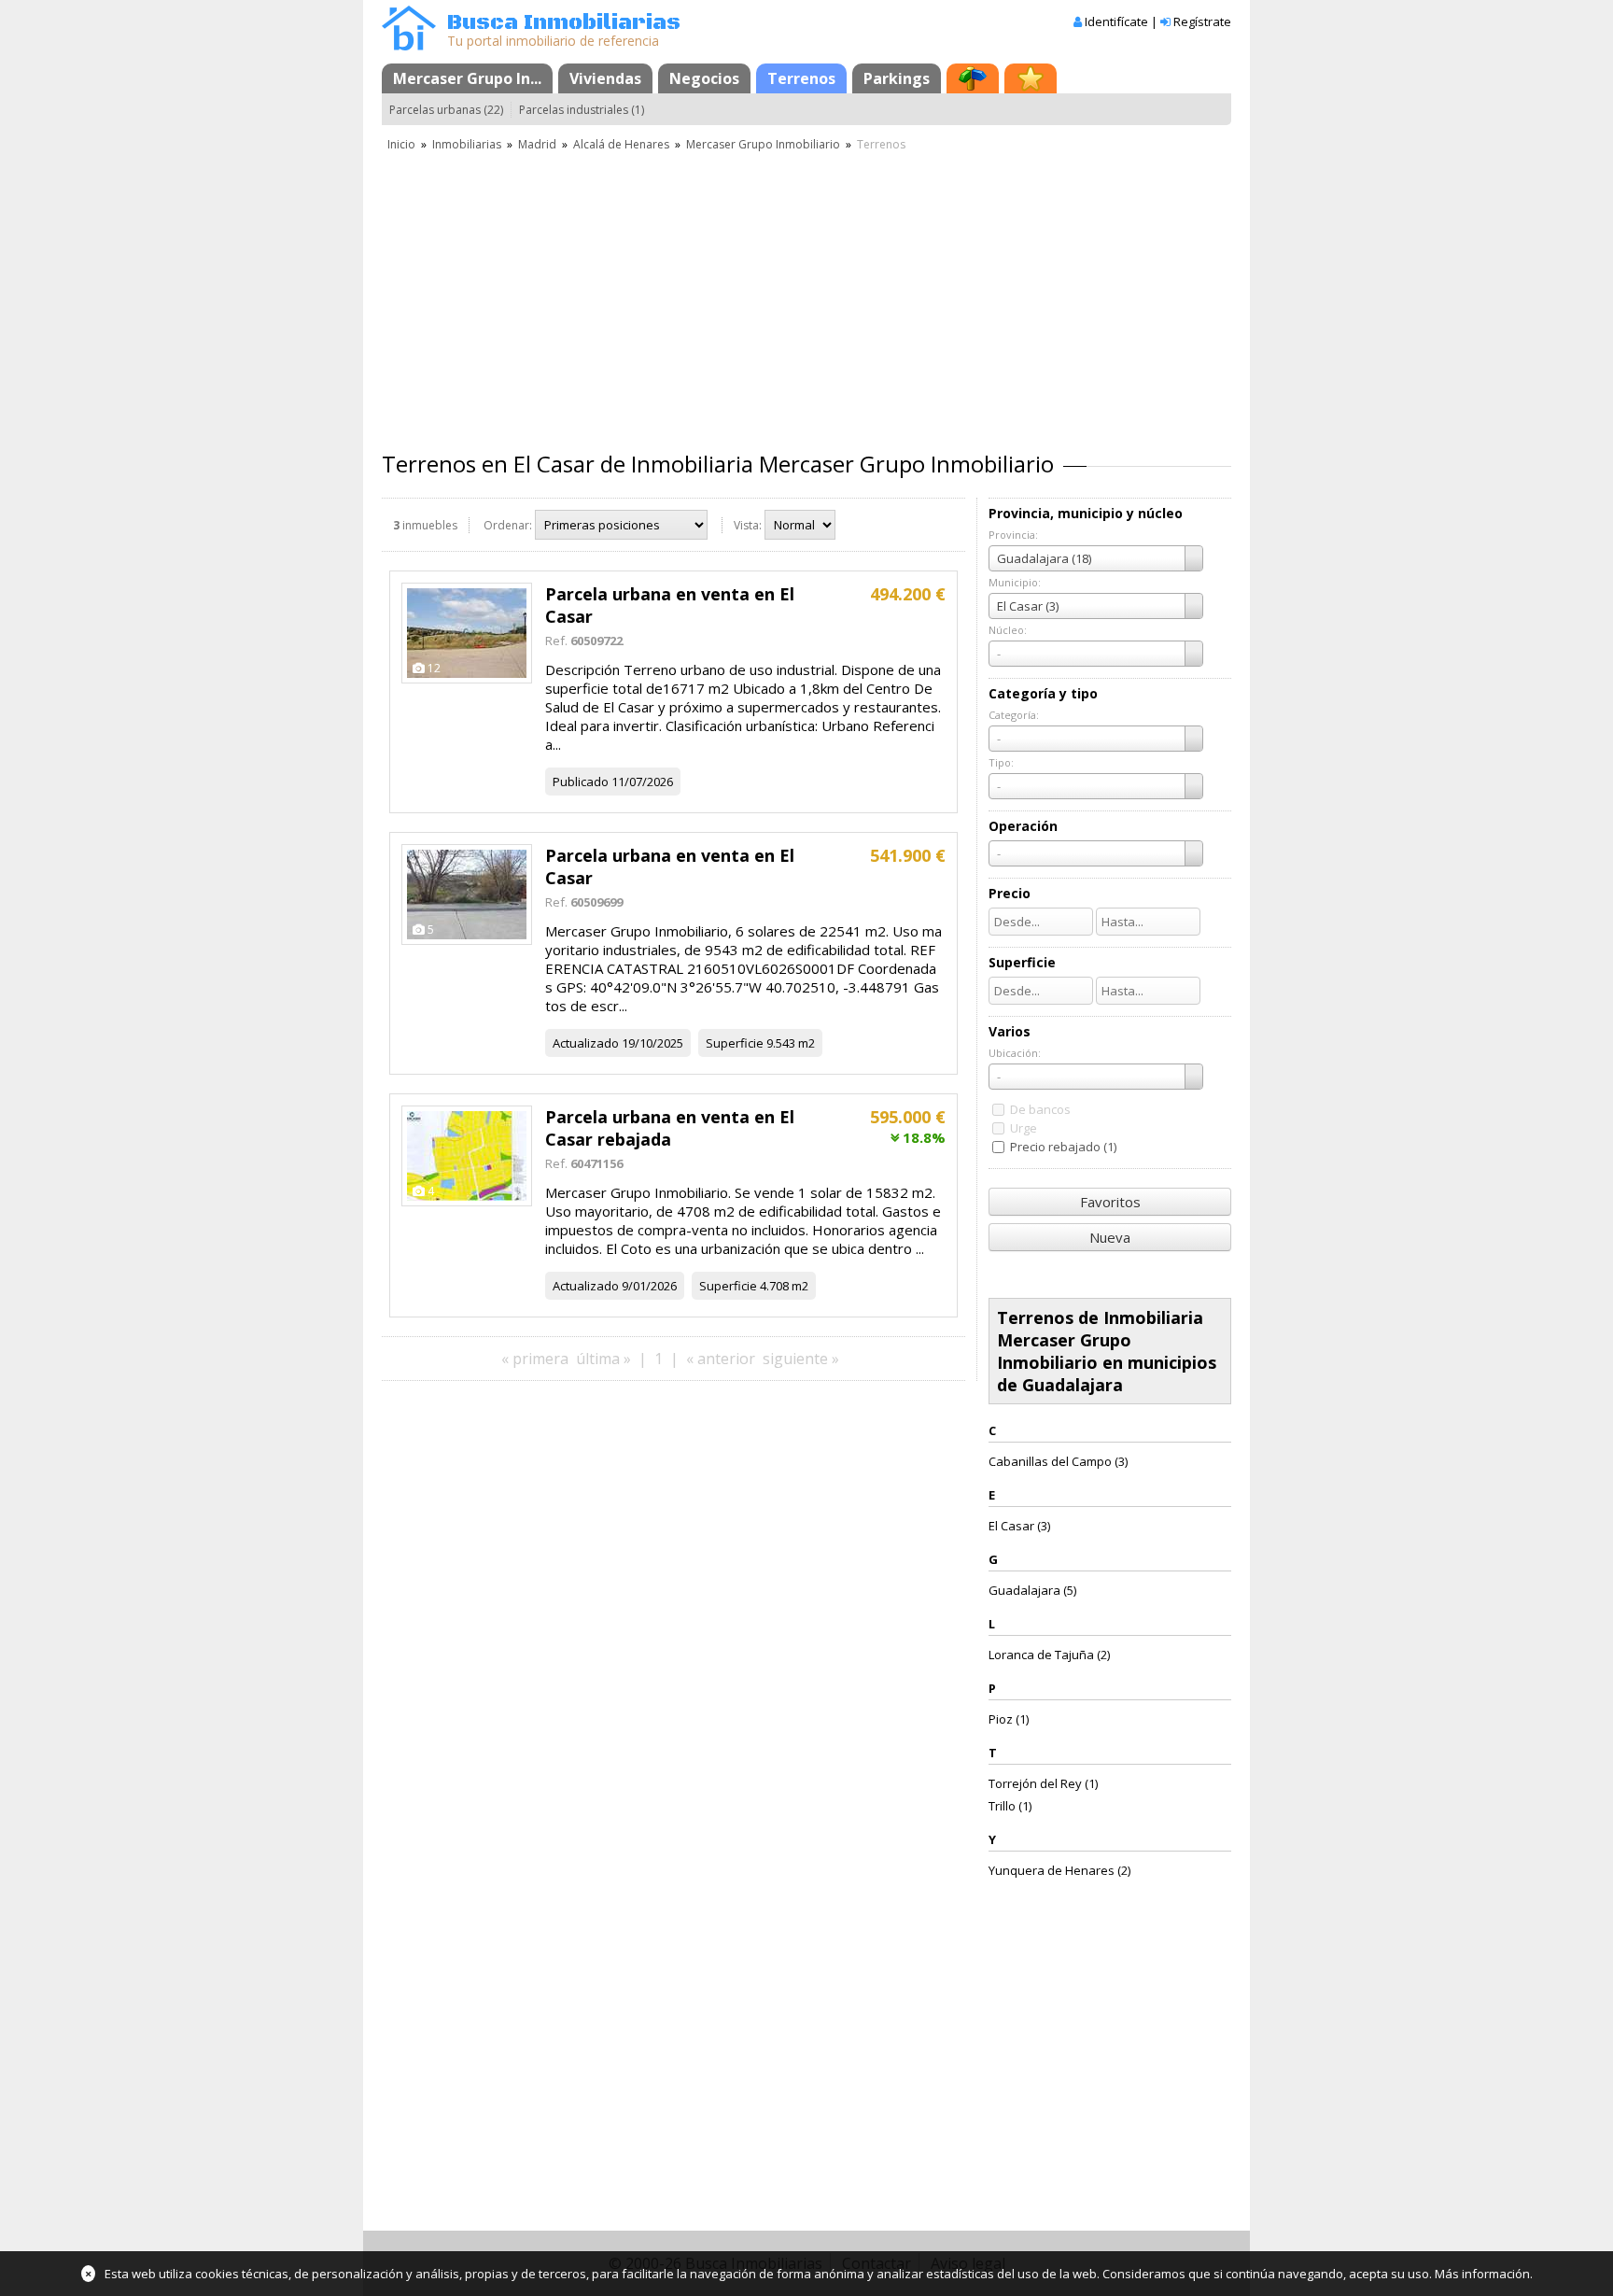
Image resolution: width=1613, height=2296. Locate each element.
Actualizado (586, 1043)
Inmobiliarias (467, 144)
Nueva (1110, 1237)
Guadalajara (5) (1032, 1590)
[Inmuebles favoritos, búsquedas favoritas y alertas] (1031, 78)
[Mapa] (973, 78)
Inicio (401, 144)
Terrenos (801, 78)
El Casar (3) (1019, 1526)
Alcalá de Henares (621, 144)
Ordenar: (508, 525)
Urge (1024, 1128)
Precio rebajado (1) (1063, 1147)
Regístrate (1202, 21)
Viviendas (605, 78)
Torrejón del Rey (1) (1043, 1783)
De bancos (1040, 1109)
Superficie (735, 1043)
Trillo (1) (1010, 1806)
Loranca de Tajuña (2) (1049, 1655)
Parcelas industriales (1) (582, 110)
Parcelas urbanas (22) (446, 110)
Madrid (537, 144)
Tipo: (1001, 762)
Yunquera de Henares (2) (1059, 1870)
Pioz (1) (1009, 1719)
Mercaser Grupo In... (467, 78)
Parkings (897, 78)
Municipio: (1015, 582)
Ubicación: (1015, 1053)
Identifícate (1116, 21)
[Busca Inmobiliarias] (409, 46)
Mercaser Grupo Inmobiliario (763, 144)
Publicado (581, 782)
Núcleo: (1008, 630)
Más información (1482, 2274)
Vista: (748, 525)
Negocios (704, 78)
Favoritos (1110, 1202)
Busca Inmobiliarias (564, 23)
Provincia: (1013, 535)
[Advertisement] (806, 294)
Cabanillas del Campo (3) (1058, 1461)
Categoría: (1014, 715)
